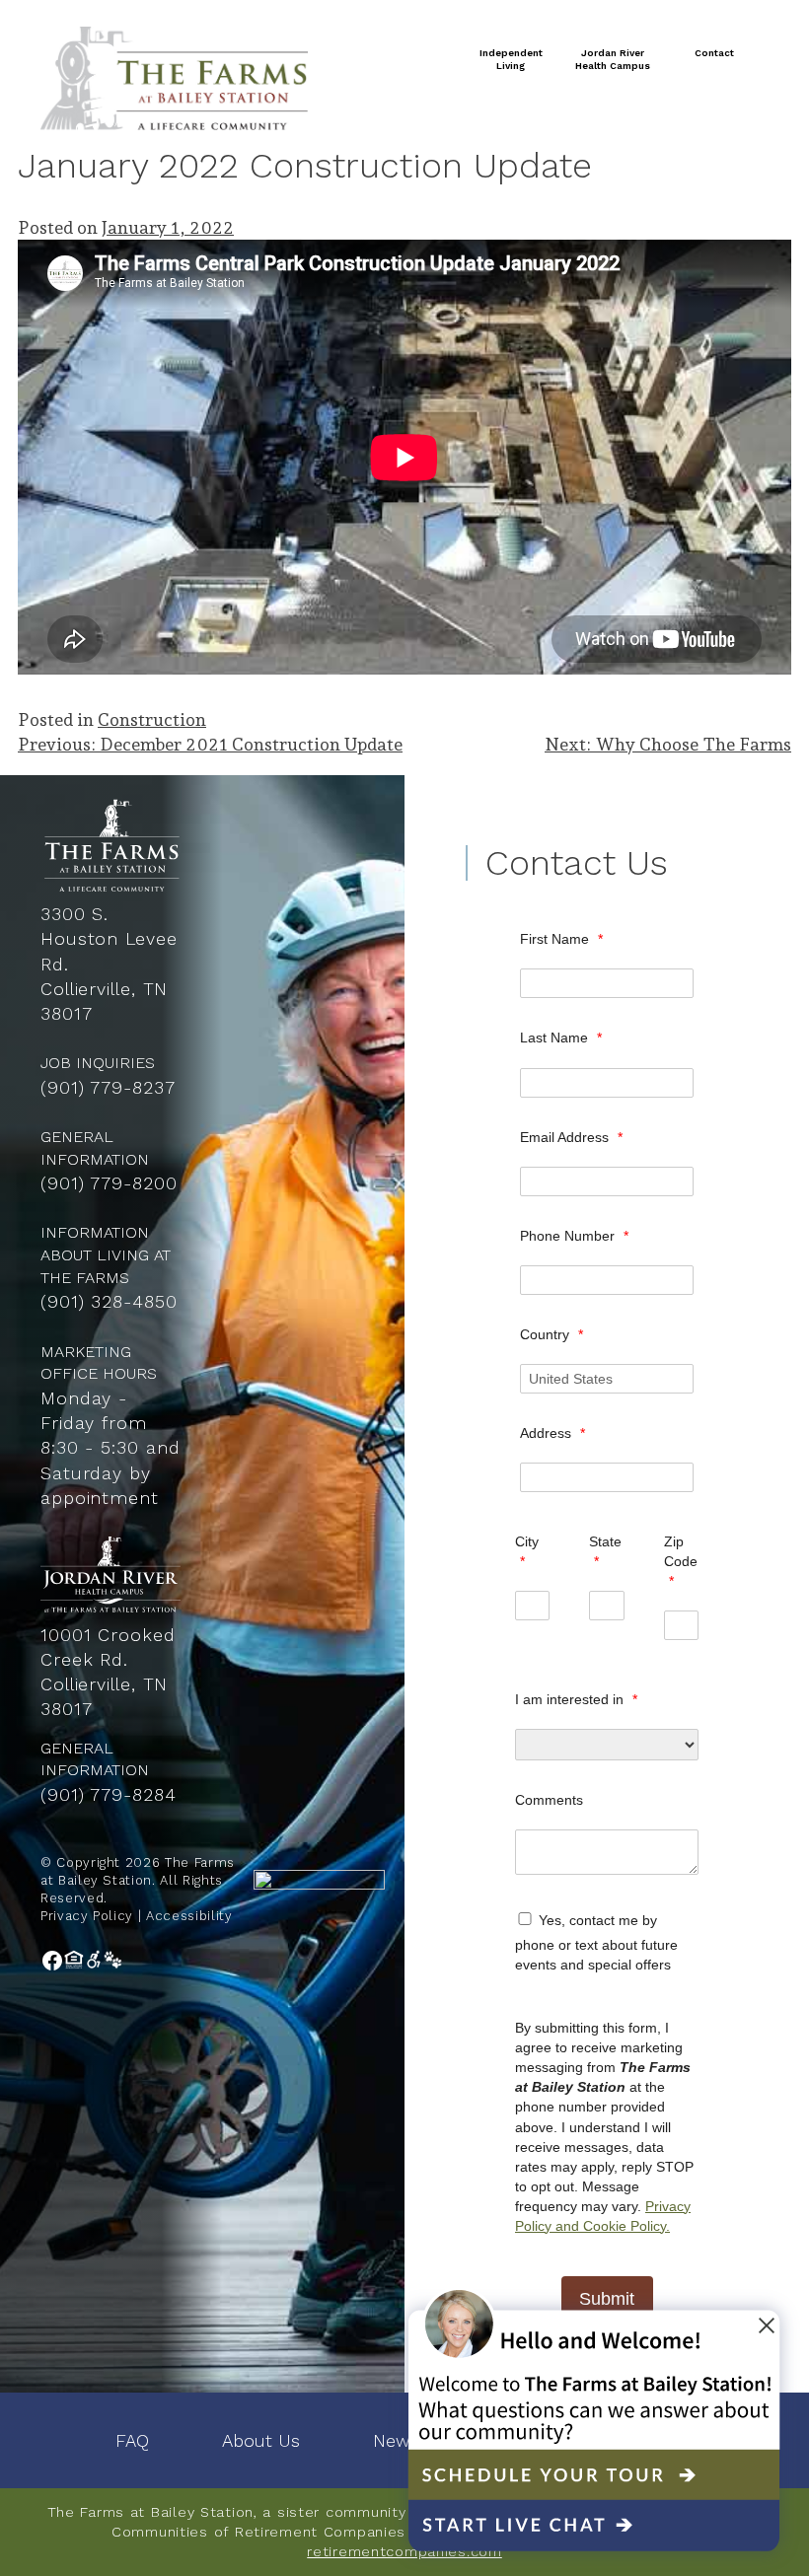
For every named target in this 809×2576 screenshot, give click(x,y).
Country (552, 1334)
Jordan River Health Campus (613, 60)
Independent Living (511, 60)
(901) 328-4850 (109, 1301)
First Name (561, 939)
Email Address (571, 1137)
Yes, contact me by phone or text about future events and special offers (596, 1942)
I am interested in (576, 1699)
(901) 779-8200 (109, 1183)
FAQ (132, 2440)
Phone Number (574, 1236)
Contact (714, 53)
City (527, 1551)
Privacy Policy (87, 1916)
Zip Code (681, 1561)
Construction (152, 719)
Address (552, 1433)
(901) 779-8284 (109, 1794)
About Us (261, 2440)
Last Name (561, 1038)
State (605, 1551)
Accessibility (189, 1916)
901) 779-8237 (111, 1087)
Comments (549, 1800)
